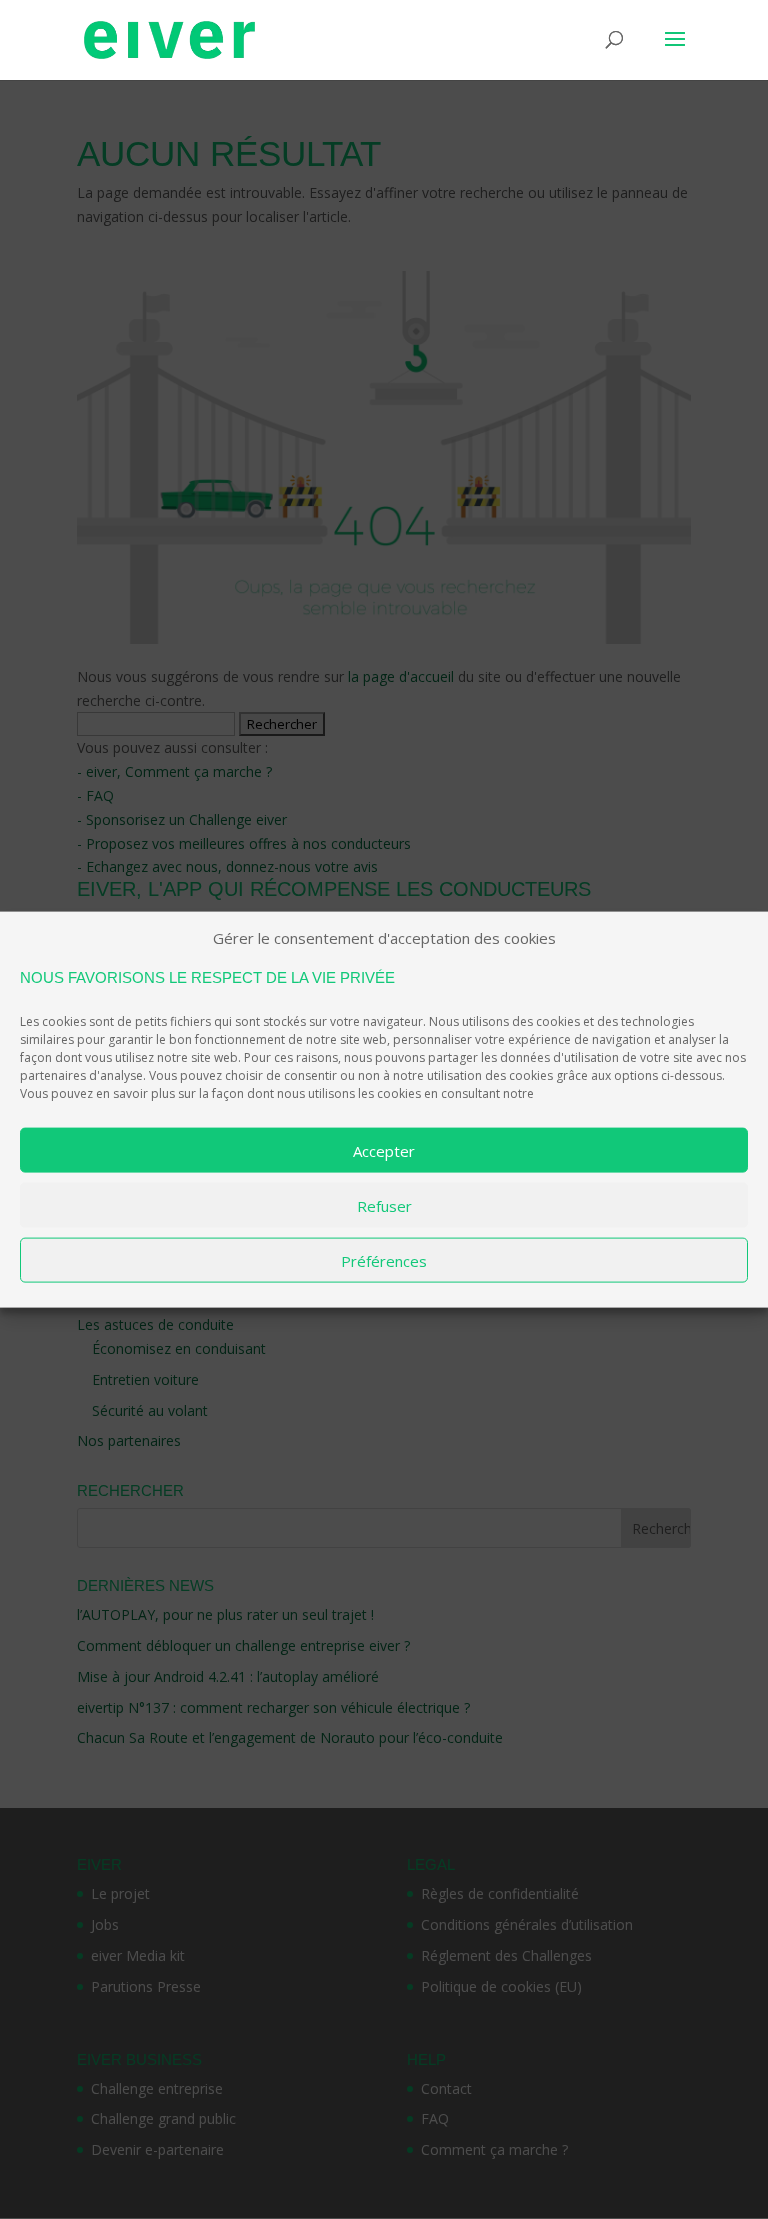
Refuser (384, 1205)
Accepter (384, 1150)
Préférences (384, 1260)
